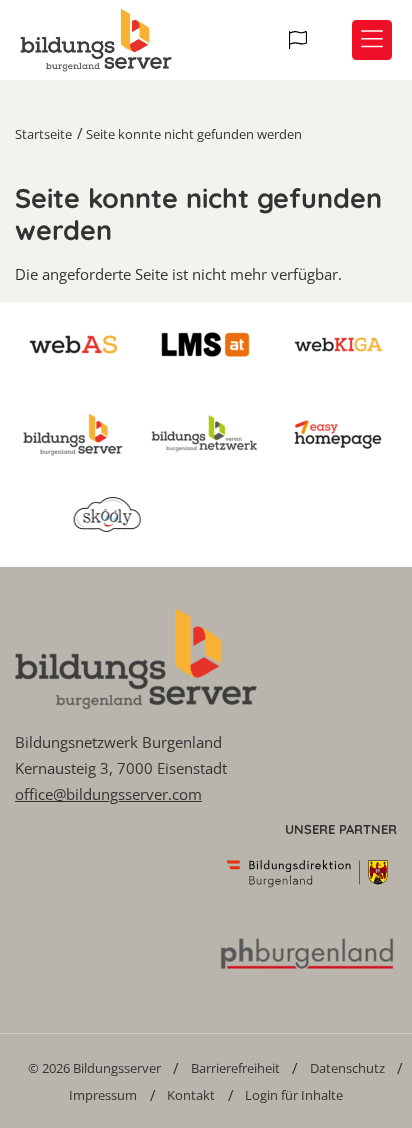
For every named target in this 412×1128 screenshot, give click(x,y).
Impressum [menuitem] (103, 1095)
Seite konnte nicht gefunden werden (194, 134)
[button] (300, 40)
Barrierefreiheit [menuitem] (235, 1068)
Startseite (43, 134)
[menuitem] (94, 1067)
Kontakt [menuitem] (191, 1095)
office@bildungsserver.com (108, 794)
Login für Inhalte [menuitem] (294, 1095)
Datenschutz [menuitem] (347, 1068)
